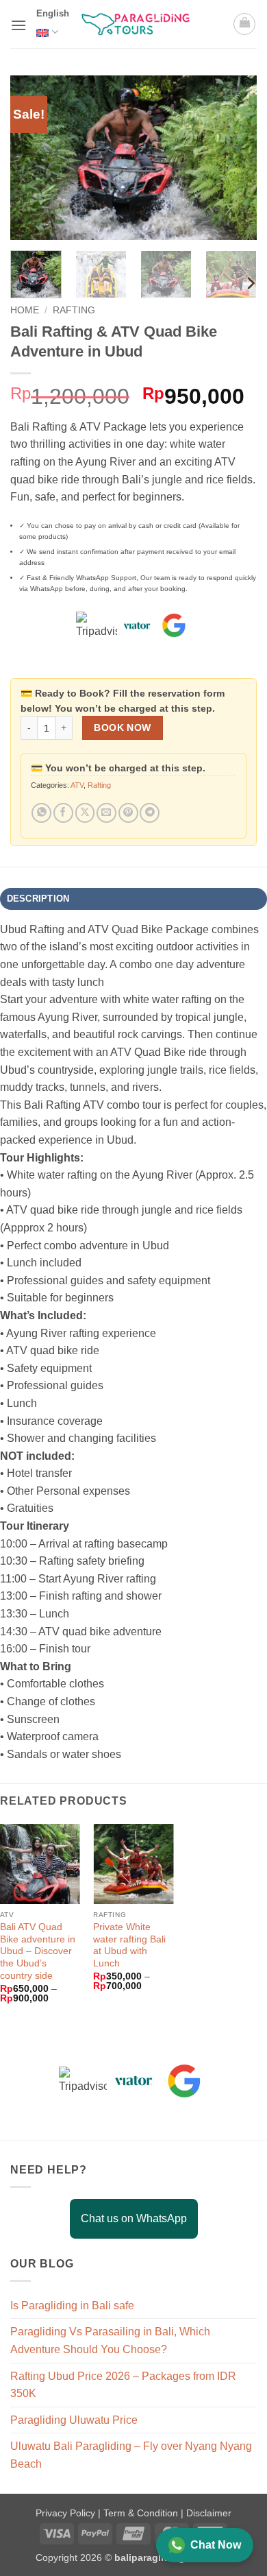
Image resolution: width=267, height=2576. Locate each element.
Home (25, 310)
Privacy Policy (67, 2513)
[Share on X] (85, 813)
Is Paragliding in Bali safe (72, 2306)
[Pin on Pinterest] (128, 813)
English (53, 13)
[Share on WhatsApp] (41, 813)
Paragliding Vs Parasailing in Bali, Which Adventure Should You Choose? (110, 2340)
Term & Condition (142, 2513)
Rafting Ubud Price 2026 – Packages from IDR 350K (123, 2385)
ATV (77, 785)
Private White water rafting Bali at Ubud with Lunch (129, 1945)
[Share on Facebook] (63, 813)
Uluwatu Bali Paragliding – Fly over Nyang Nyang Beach (131, 2455)
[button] (18, 25)
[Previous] (32, 158)
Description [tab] (38, 899)
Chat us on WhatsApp (134, 2218)
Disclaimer (209, 2513)
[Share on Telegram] (150, 813)
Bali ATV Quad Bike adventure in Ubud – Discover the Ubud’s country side (38, 1951)
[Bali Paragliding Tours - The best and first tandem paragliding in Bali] (140, 24)
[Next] (235, 158)
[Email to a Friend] (106, 813)
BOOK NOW (122, 728)
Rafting (74, 310)
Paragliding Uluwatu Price (74, 2420)
